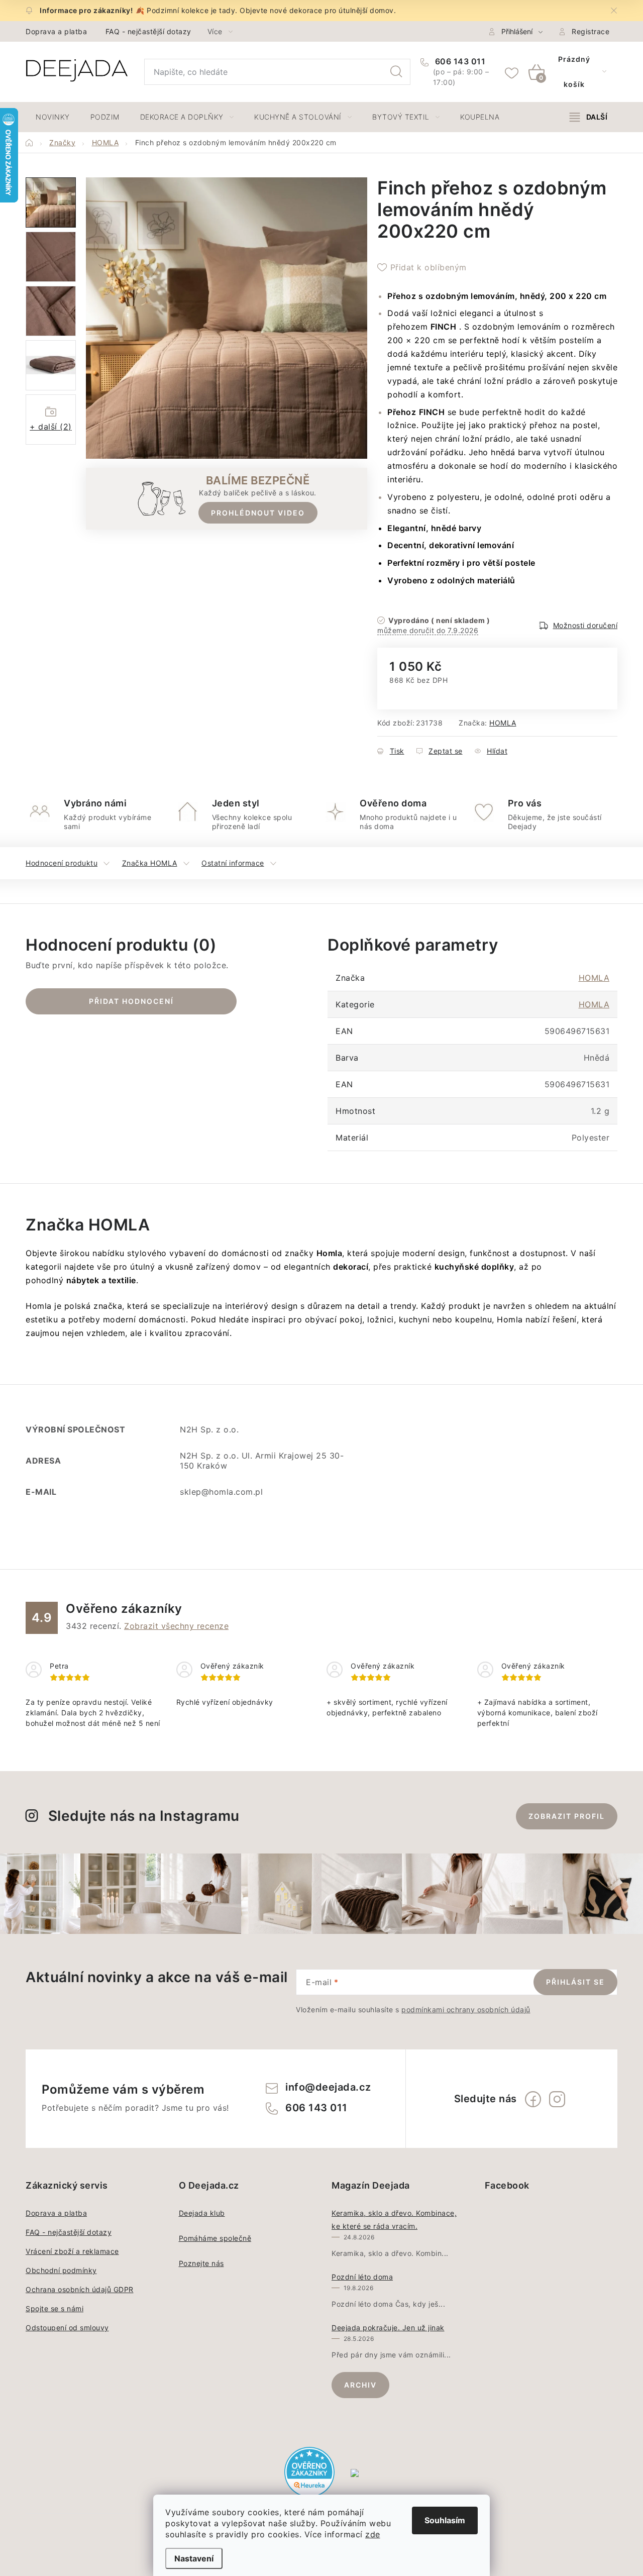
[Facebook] (533, 2099)
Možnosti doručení (585, 625)
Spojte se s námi (55, 2308)
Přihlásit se (575, 1982)
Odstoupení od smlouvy (67, 2328)
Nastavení (194, 2558)
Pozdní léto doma (362, 2277)
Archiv (360, 2385)
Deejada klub (202, 2213)
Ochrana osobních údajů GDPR (80, 2289)
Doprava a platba (56, 31)
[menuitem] (53, 117)
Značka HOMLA (150, 863)
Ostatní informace (233, 863)
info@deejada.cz (328, 2087)
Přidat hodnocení (131, 1001)
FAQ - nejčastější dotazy (148, 31)
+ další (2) (51, 427)
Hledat (396, 72)
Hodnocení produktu (62, 863)
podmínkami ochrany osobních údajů (466, 2010)
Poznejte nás (201, 2263)
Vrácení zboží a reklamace (72, 2251)
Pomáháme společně (215, 2238)
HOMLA (503, 723)
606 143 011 (459, 61)
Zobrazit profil (567, 1816)
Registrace (591, 31)
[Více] (588, 117)
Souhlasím (445, 2520)
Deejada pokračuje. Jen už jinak (388, 2328)
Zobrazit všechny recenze (176, 1626)
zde (373, 2534)
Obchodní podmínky (61, 2270)
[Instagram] (557, 2099)
